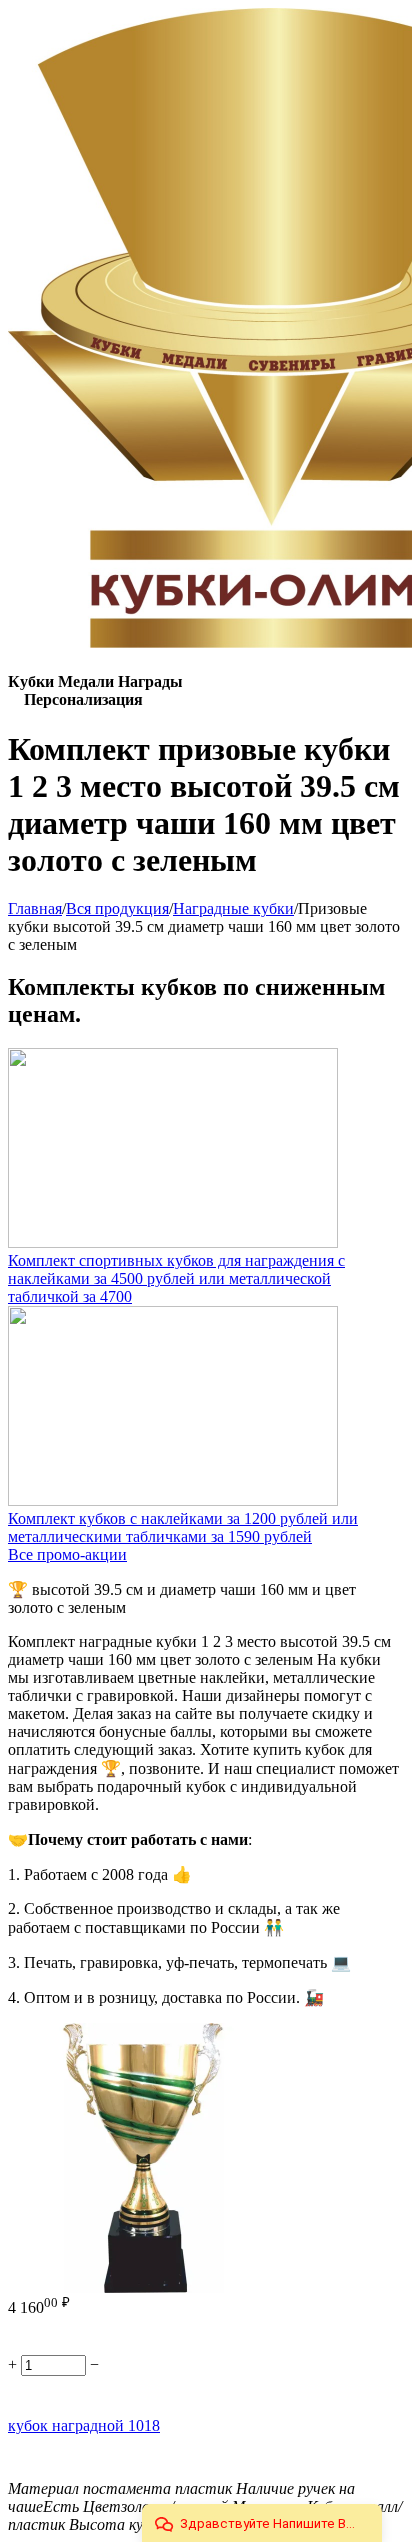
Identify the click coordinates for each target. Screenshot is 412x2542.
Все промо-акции (67, 1554)
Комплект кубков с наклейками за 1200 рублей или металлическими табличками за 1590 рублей (183, 1527)
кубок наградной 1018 (84, 2425)
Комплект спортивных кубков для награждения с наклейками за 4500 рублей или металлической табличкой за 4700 (176, 1278)
